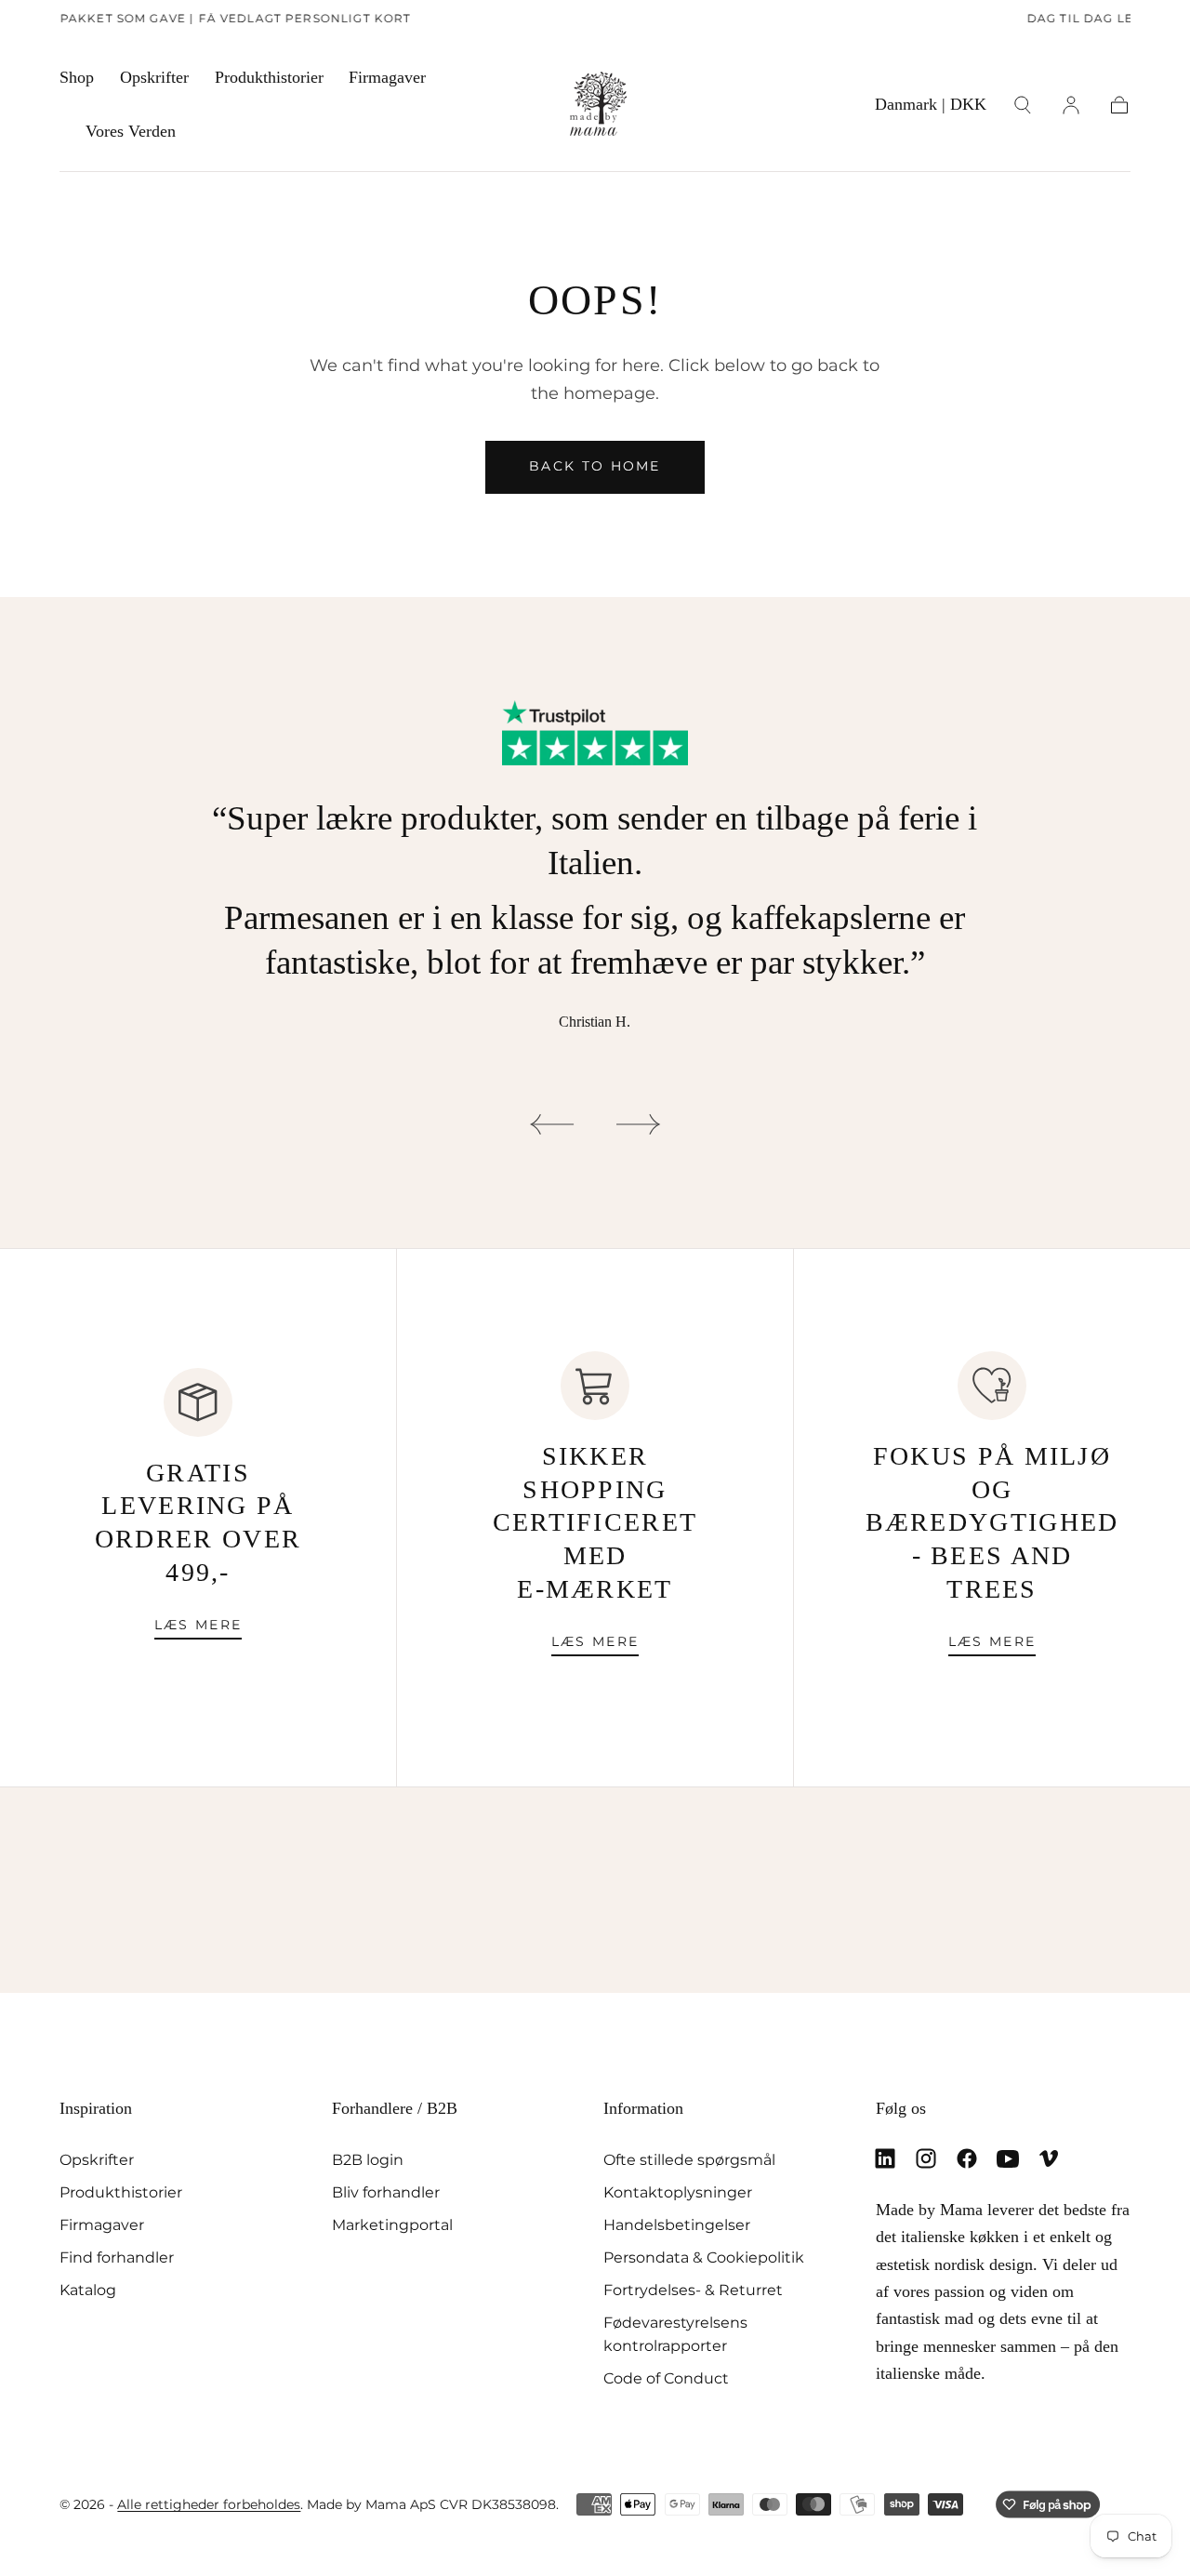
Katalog (88, 2290)
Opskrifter (154, 77)
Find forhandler (117, 2257)
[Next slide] (639, 1124)
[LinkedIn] (885, 2158)
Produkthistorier (269, 77)
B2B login (368, 2159)
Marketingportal (392, 2224)
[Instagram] (926, 2158)
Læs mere (198, 1625)
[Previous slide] (551, 1124)
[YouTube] (1008, 2158)
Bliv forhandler (386, 2192)
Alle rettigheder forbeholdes (209, 2504)
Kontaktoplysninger (678, 2192)
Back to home (595, 466)
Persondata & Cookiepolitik (704, 2257)
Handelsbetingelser (677, 2224)
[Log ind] (1071, 105)
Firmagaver (387, 77)
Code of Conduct (666, 2378)
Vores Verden (131, 131)
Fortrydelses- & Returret (693, 2290)
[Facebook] (967, 2158)
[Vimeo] (1049, 2158)
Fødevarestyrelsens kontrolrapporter (675, 2334)
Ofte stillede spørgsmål (689, 2159)
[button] (931, 108)
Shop (77, 77)
